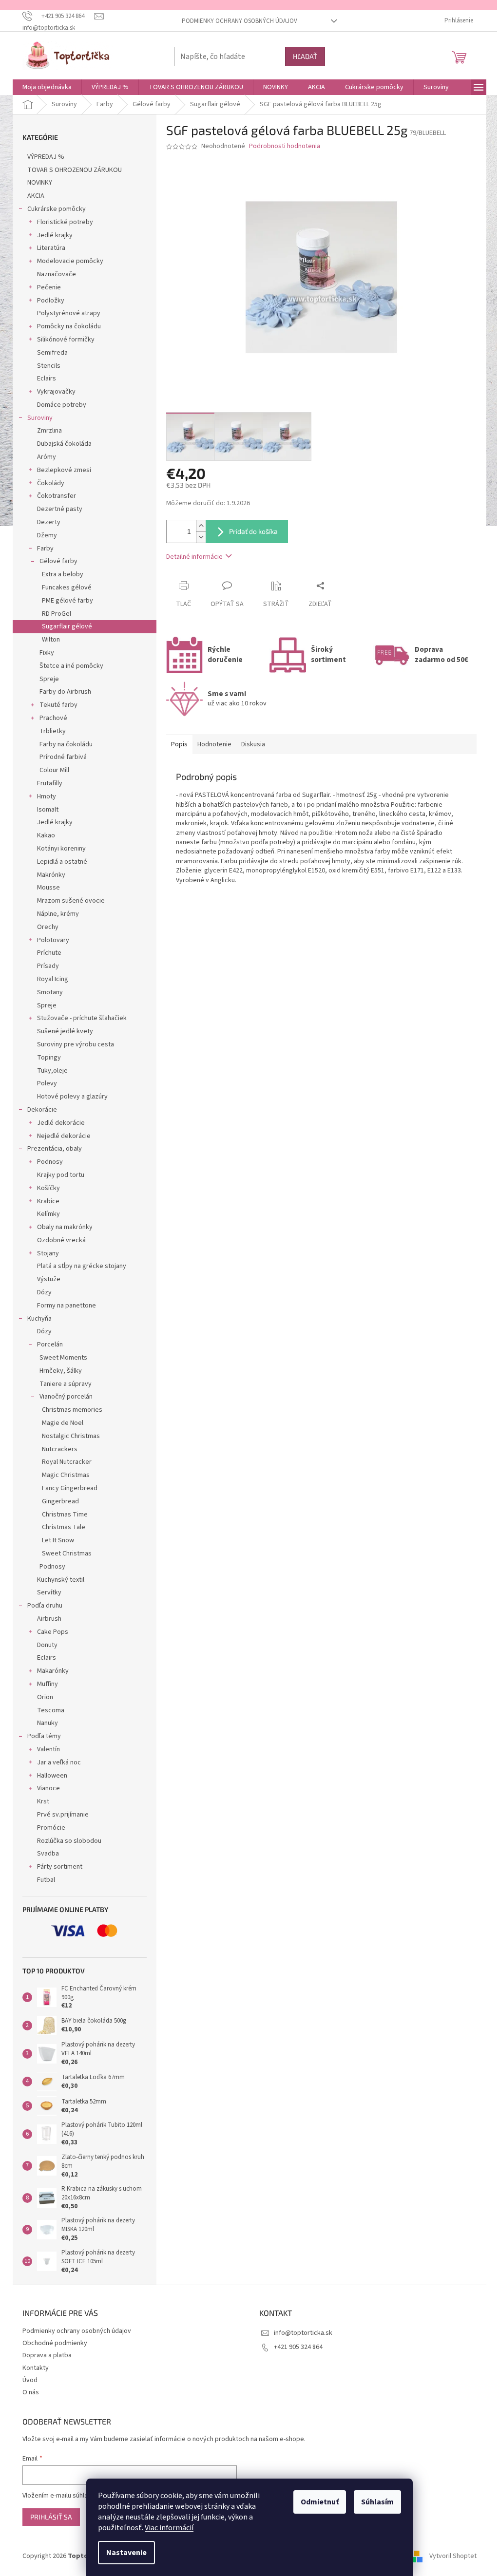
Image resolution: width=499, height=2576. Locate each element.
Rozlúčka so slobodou (69, 1841)
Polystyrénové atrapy (69, 313)
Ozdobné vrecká (61, 1240)
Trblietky (53, 731)
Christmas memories (72, 1410)
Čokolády (51, 483)
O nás (31, 2392)
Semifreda (52, 353)
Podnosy (50, 1162)
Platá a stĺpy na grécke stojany (82, 1266)
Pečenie (49, 287)
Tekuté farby (58, 705)
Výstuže (49, 1279)
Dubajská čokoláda (64, 444)
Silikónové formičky (66, 340)
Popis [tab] (179, 744)
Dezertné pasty (60, 509)
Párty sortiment (60, 1867)
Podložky (51, 301)
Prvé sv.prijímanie (63, 1815)
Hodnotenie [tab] (214, 744)
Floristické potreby (65, 222)
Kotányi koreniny (61, 849)
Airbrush (49, 1619)
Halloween (52, 1776)
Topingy (49, 1058)
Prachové (53, 718)
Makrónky (51, 875)
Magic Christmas (66, 1475)
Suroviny (40, 418)
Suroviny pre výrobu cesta (76, 1044)
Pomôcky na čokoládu (69, 326)
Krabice (48, 1201)
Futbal (46, 1880)
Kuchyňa (39, 1319)
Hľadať (305, 56)
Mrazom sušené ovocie (71, 901)
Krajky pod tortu (61, 1175)
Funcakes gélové (67, 587)
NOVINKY (40, 183)
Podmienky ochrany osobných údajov (240, 21)
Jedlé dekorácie (61, 1123)
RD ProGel (57, 614)
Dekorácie (42, 1110)
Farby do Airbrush (65, 692)
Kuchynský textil (61, 1580)
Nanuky (48, 1723)
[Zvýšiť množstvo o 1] (201, 526)
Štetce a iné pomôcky (71, 666)
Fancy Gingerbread (70, 1488)
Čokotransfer (57, 496)
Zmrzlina (49, 431)
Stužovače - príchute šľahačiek (82, 1018)
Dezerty (49, 522)
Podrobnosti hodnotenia (285, 146)
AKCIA (36, 196)
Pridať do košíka (253, 531)
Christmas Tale (64, 1527)
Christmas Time (65, 1515)
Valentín (48, 1749)
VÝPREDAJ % (46, 157)
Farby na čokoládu (66, 744)
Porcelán (50, 1345)
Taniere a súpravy (66, 1384)
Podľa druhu (45, 1606)
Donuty (47, 1645)
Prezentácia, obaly (55, 1149)
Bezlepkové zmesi (64, 470)
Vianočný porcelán (66, 1397)
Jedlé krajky (55, 235)
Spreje (49, 679)
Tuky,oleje (52, 1071)
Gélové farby (58, 561)
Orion (45, 1697)
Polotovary (53, 940)
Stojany (48, 1253)
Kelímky (48, 1214)
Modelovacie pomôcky (70, 261)
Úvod (30, 2380)
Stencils (49, 366)
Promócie (51, 1828)
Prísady (48, 966)
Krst (43, 1801)
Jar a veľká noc (59, 1762)
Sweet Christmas (67, 1553)
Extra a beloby (63, 574)
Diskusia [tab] (253, 744)
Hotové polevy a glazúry (72, 1097)
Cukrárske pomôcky (57, 209)
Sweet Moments (63, 1358)
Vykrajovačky (56, 392)
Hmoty (47, 796)
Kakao (46, 835)
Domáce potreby (62, 405)
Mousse (48, 888)
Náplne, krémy (58, 914)
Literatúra (51, 248)
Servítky (49, 1592)
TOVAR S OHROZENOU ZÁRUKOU (75, 170)
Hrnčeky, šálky (61, 1371)
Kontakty (36, 2368)
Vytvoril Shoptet (453, 2556)
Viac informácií (169, 2528)
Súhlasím (377, 2502)
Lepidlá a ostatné (62, 862)
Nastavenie (126, 2553)
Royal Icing (53, 979)
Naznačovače (57, 274)
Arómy (47, 457)
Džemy (47, 535)
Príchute (49, 953)
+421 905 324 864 (298, 2347)
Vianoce (48, 1788)
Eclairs (47, 379)
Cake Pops (53, 1632)
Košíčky (48, 1188)
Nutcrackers (60, 1449)
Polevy (47, 1083)
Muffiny (48, 1684)
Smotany (50, 992)
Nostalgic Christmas (71, 1436)
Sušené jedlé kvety (65, 1031)
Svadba (48, 1854)
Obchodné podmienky (55, 2343)
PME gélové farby (67, 601)
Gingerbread (60, 1501)
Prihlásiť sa (51, 2517)
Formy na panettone (67, 1306)
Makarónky (53, 1671)
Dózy (44, 1292)
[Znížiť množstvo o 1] (201, 537)
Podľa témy (44, 1736)
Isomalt (48, 810)
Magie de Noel (63, 1423)
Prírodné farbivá (63, 757)
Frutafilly (50, 783)
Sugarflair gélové (67, 626)
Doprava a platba (47, 2355)
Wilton (51, 640)
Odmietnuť (320, 2502)
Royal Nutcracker (67, 1462)
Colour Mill (54, 770)
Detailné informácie (194, 557)
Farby (45, 549)
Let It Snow (58, 1540)
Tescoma (51, 1710)
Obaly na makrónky (65, 1227)
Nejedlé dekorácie (64, 1136)
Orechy (48, 927)
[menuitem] (47, 87)
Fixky (47, 653)
